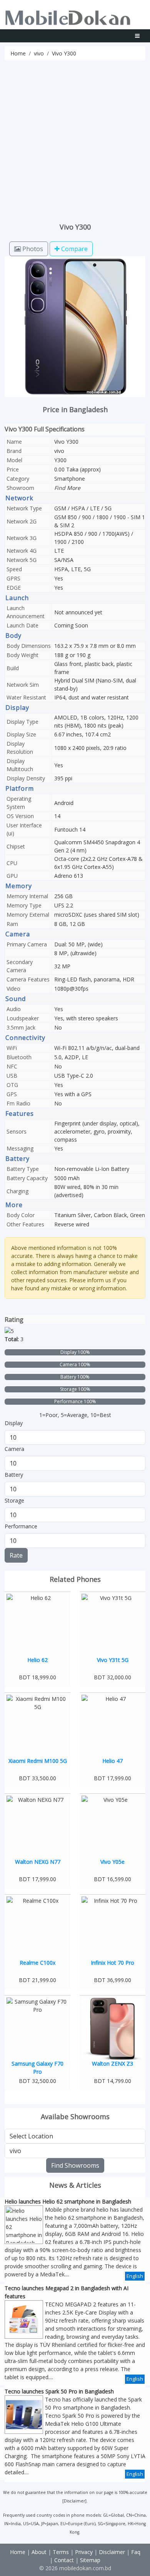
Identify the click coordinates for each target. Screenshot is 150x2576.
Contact (64, 2560)
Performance (21, 1526)
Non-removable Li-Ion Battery (92, 1169)
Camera (14, 1449)
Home (18, 53)
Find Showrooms (75, 2165)
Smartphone (70, 479)
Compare (74, 249)
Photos (32, 249)
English (135, 2276)
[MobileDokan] (68, 16)
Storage (14, 1500)
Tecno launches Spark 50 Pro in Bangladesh (59, 2391)
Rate (16, 1555)
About (39, 2552)
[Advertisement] (75, 139)
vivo (39, 53)
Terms (61, 2552)
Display (14, 1423)
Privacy (84, 2552)
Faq (136, 2552)
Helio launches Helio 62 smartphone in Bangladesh (68, 2201)
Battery (14, 1475)
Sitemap (90, 2560)
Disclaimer (74, 2501)
